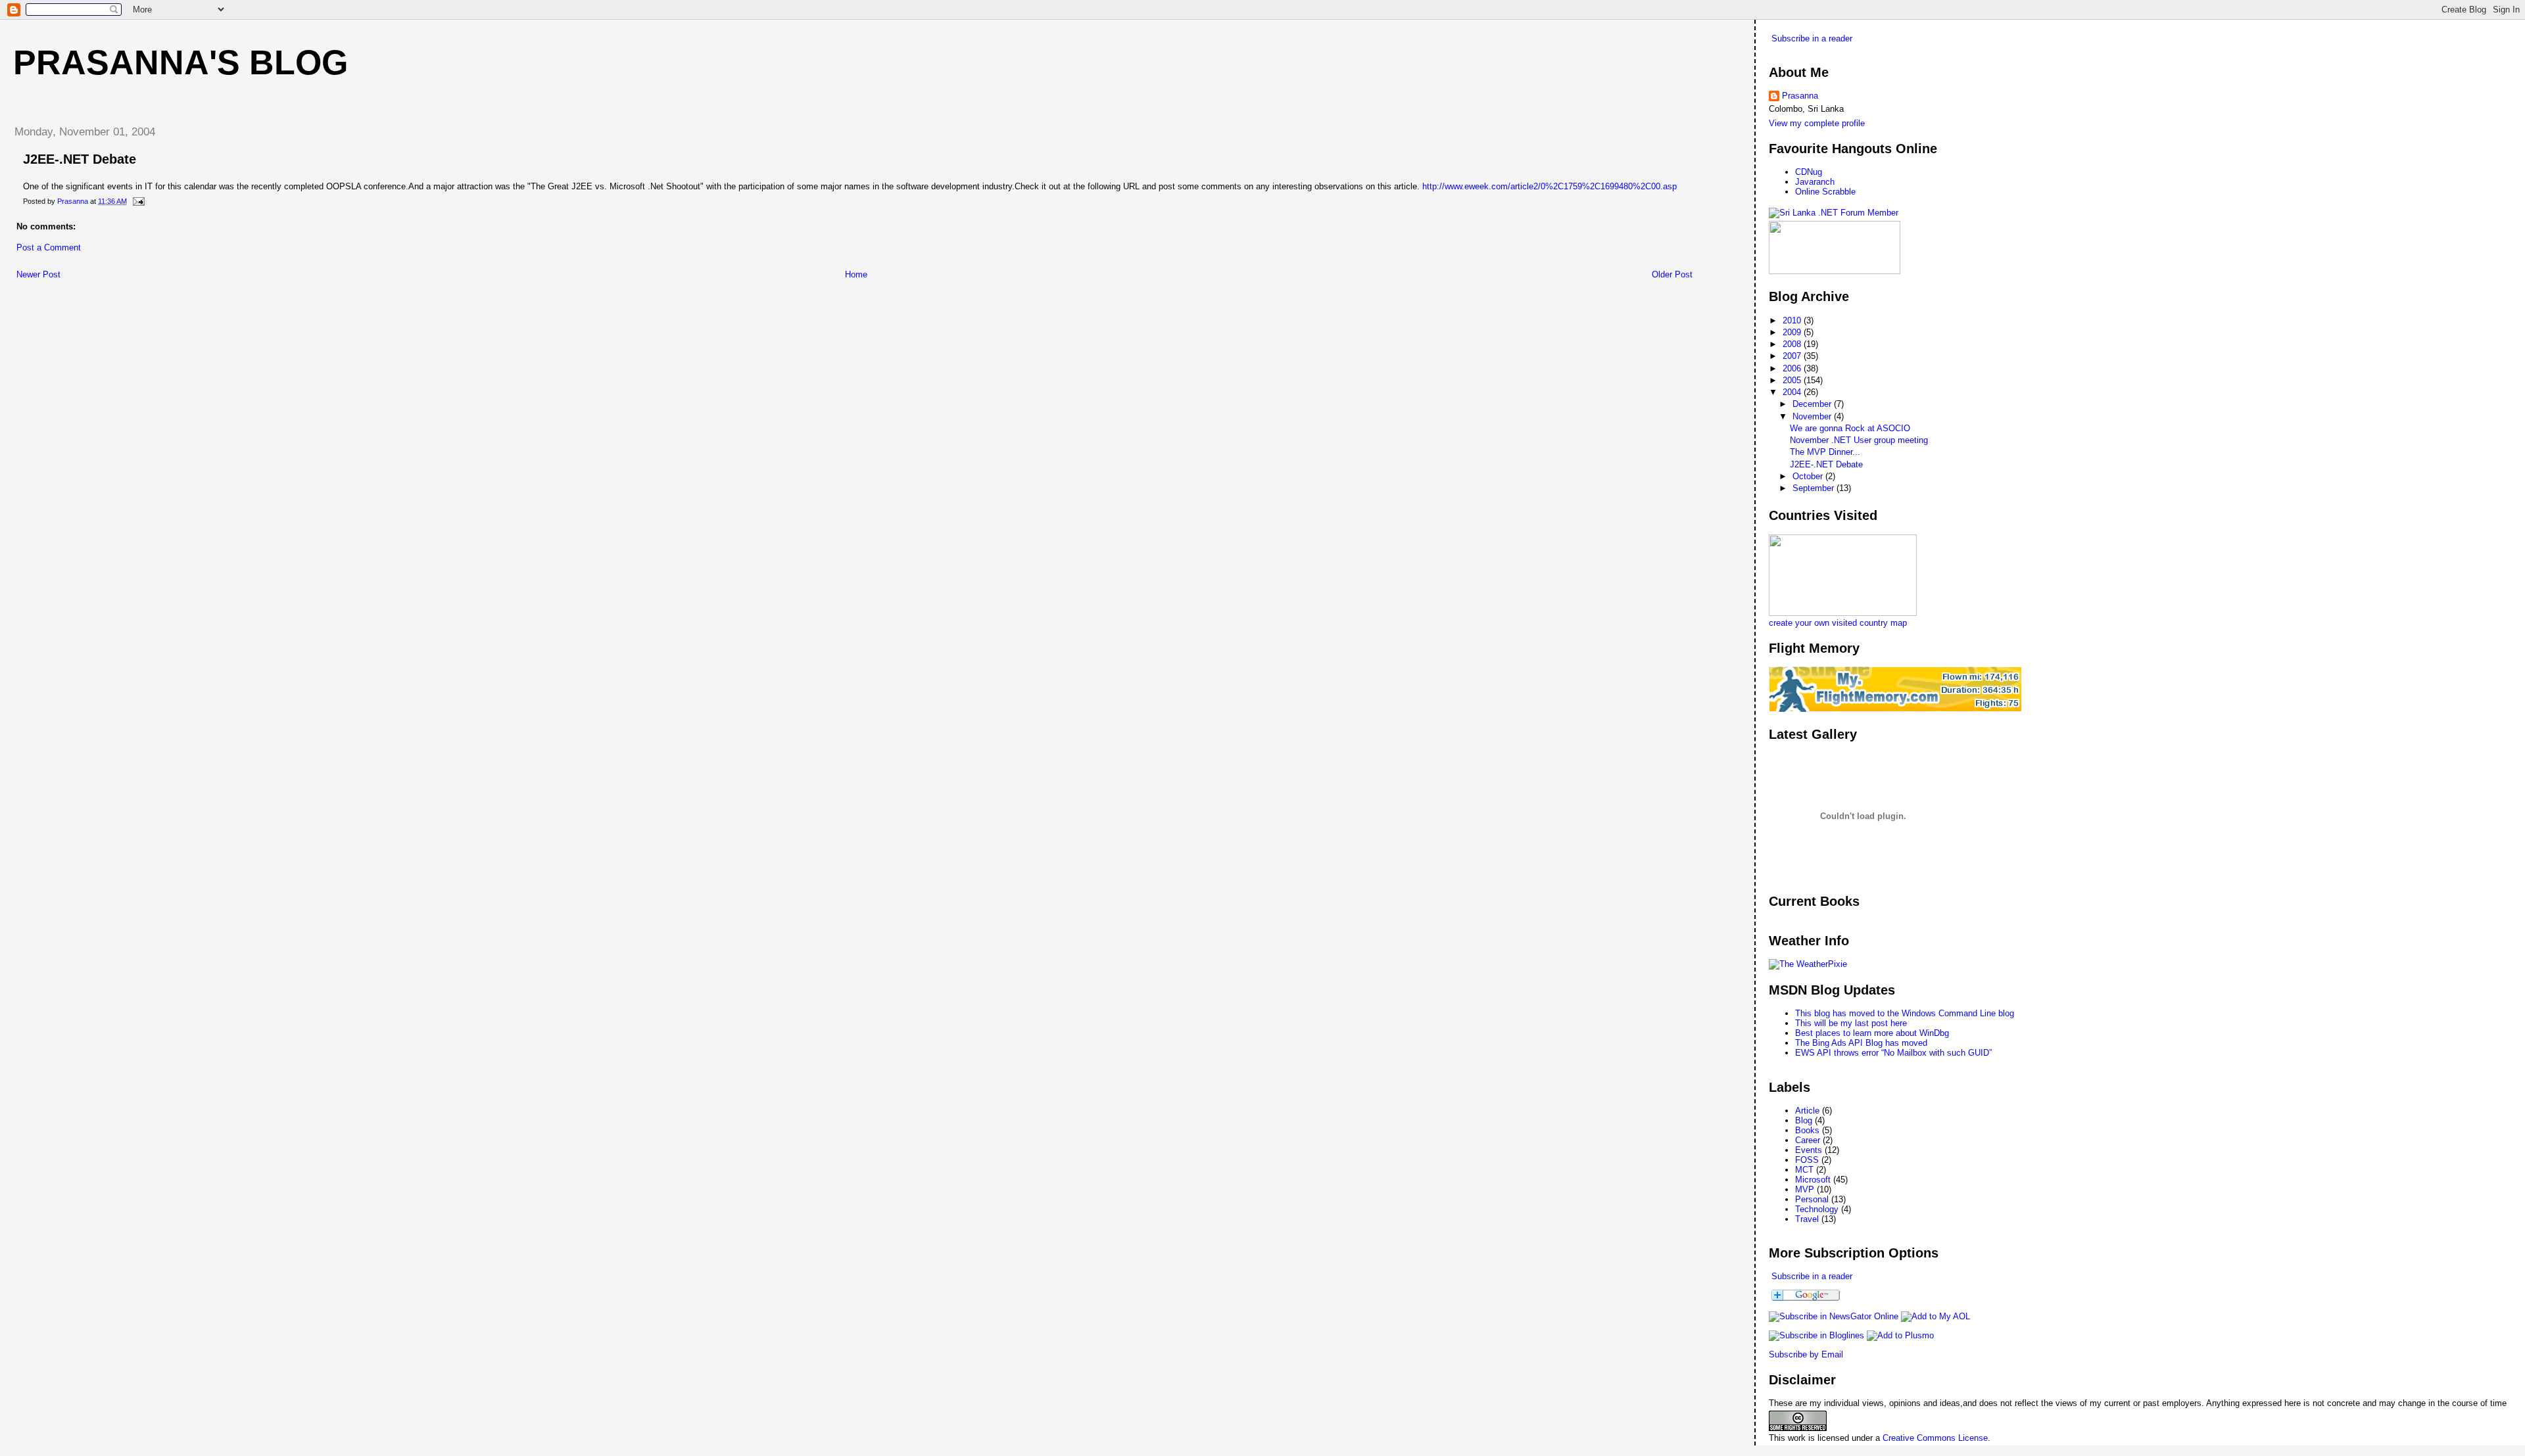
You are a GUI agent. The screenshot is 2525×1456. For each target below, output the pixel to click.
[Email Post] (138, 201)
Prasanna (1800, 96)
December (1813, 404)
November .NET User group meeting (1859, 440)
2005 (1793, 380)
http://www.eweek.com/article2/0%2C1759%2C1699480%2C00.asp (1550, 186)
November (1813, 416)
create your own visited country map (1838, 623)
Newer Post (38, 274)
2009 (1793, 332)
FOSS (1807, 1160)
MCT (1804, 1170)
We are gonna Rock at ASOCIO (1850, 428)
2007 (1793, 356)
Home (856, 274)
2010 (1793, 320)
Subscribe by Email (1806, 1354)
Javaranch (1815, 182)
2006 (1793, 368)
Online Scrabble (1825, 192)
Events (1809, 1150)
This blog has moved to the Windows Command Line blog (1905, 1013)
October (1809, 476)
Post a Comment (49, 247)
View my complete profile (1817, 123)
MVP (1805, 1189)
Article (1807, 1111)
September (1815, 488)
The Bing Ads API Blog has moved (1861, 1043)
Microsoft (1813, 1180)
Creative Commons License (1935, 1438)
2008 (1793, 344)
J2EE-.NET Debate (1826, 464)
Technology (1817, 1209)
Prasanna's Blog (180, 62)
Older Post (1672, 274)
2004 (1793, 392)
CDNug (1809, 172)
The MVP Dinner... (1825, 452)
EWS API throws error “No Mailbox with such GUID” (1893, 1053)
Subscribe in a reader (1812, 38)
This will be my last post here (1851, 1023)
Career (1808, 1140)
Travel (1807, 1219)
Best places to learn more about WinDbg (1872, 1033)
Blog (1804, 1120)
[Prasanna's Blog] (1834, 1316)
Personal (1812, 1199)
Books (1807, 1130)
